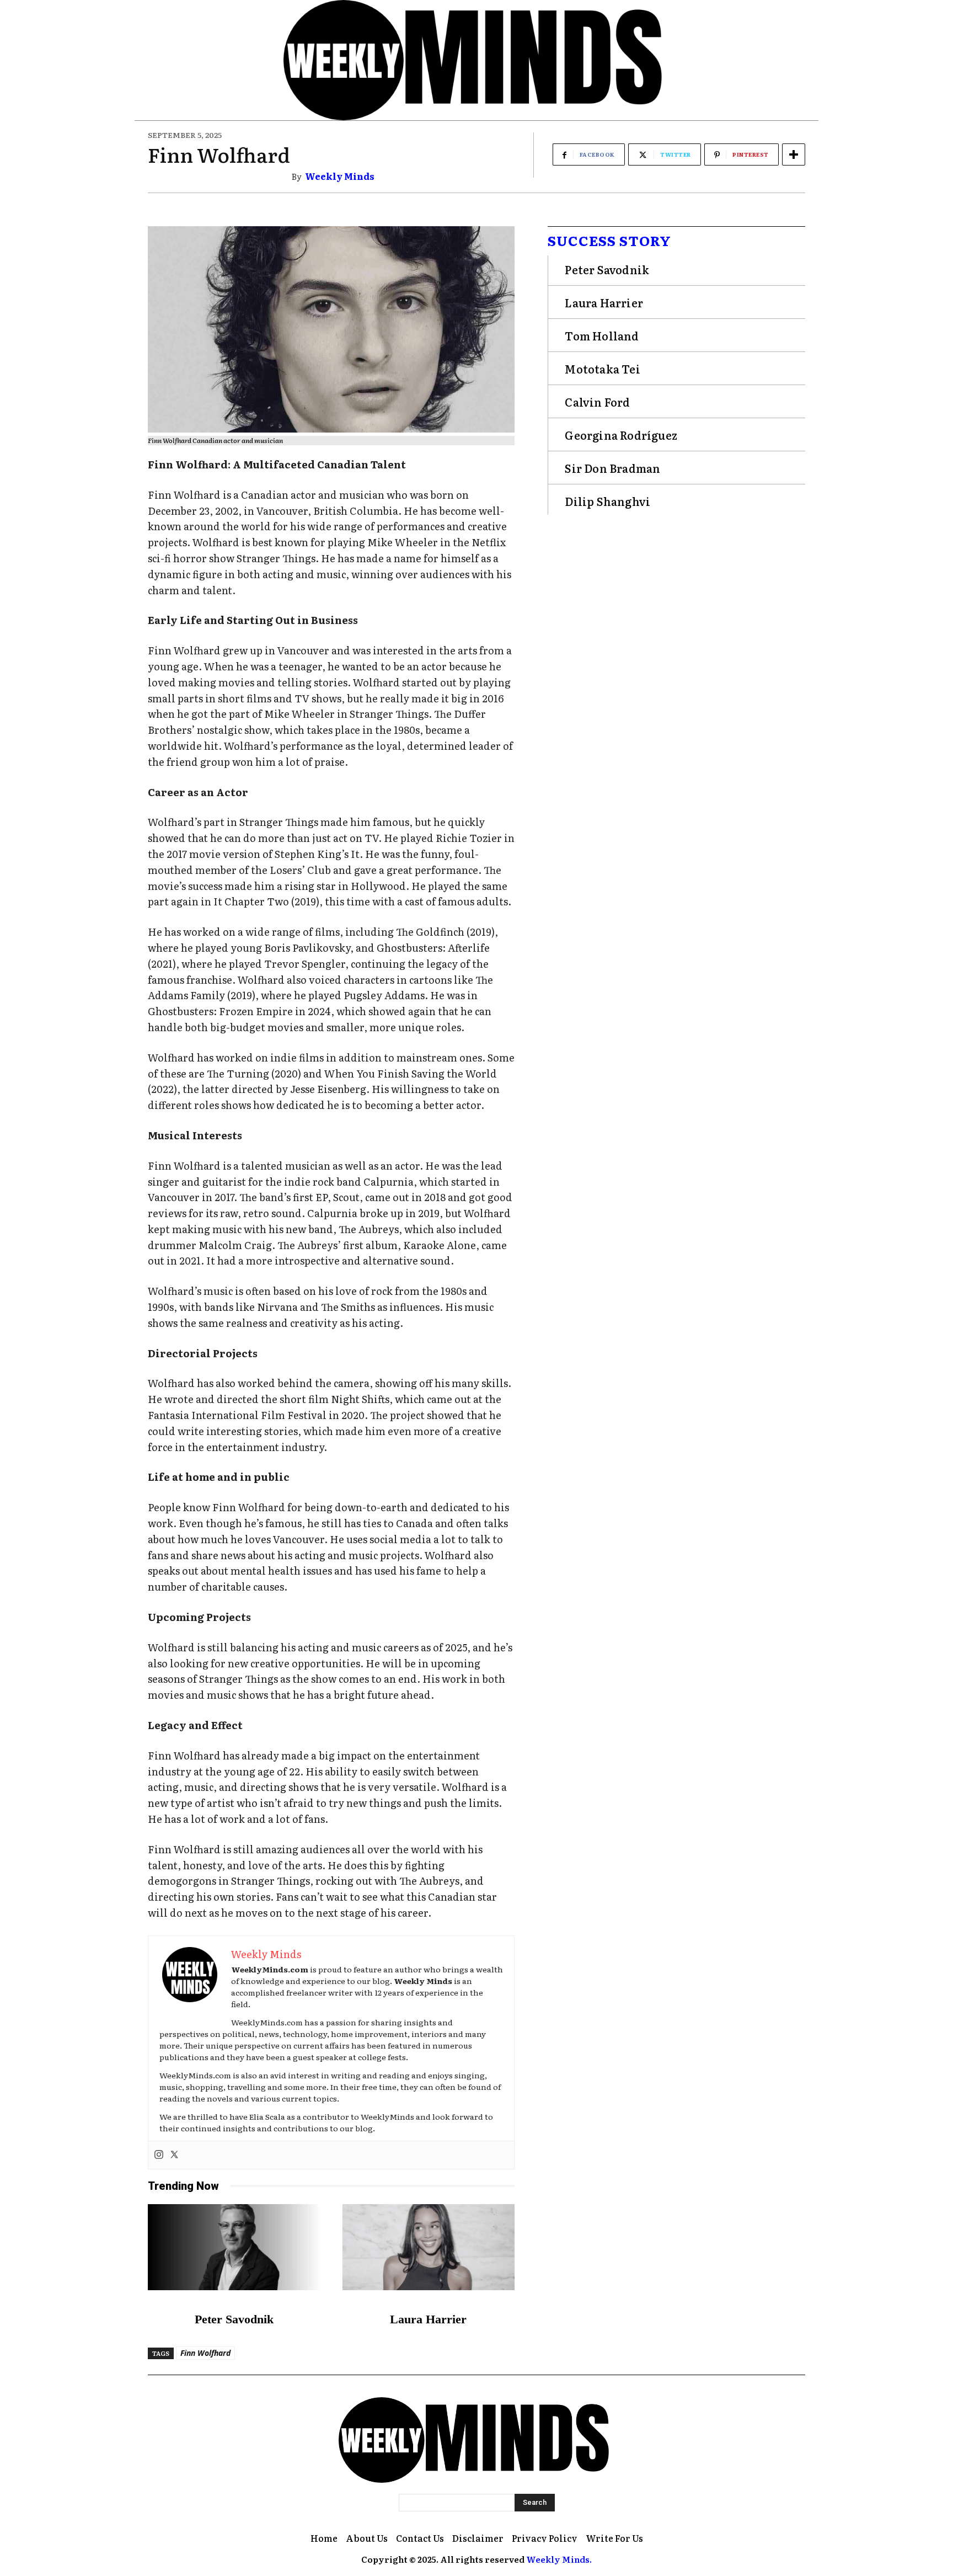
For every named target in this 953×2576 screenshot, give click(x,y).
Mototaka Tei (602, 369)
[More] (794, 154)
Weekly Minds (340, 176)
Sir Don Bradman (612, 468)
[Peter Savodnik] (234, 2247)
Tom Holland (602, 335)
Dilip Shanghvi (607, 501)
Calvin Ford (597, 402)
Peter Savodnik (234, 2319)
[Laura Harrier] (429, 2247)
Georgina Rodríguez (621, 435)
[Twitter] (174, 2155)
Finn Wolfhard (205, 2353)
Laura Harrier (428, 2319)
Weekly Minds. (559, 2559)
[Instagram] (159, 2155)
